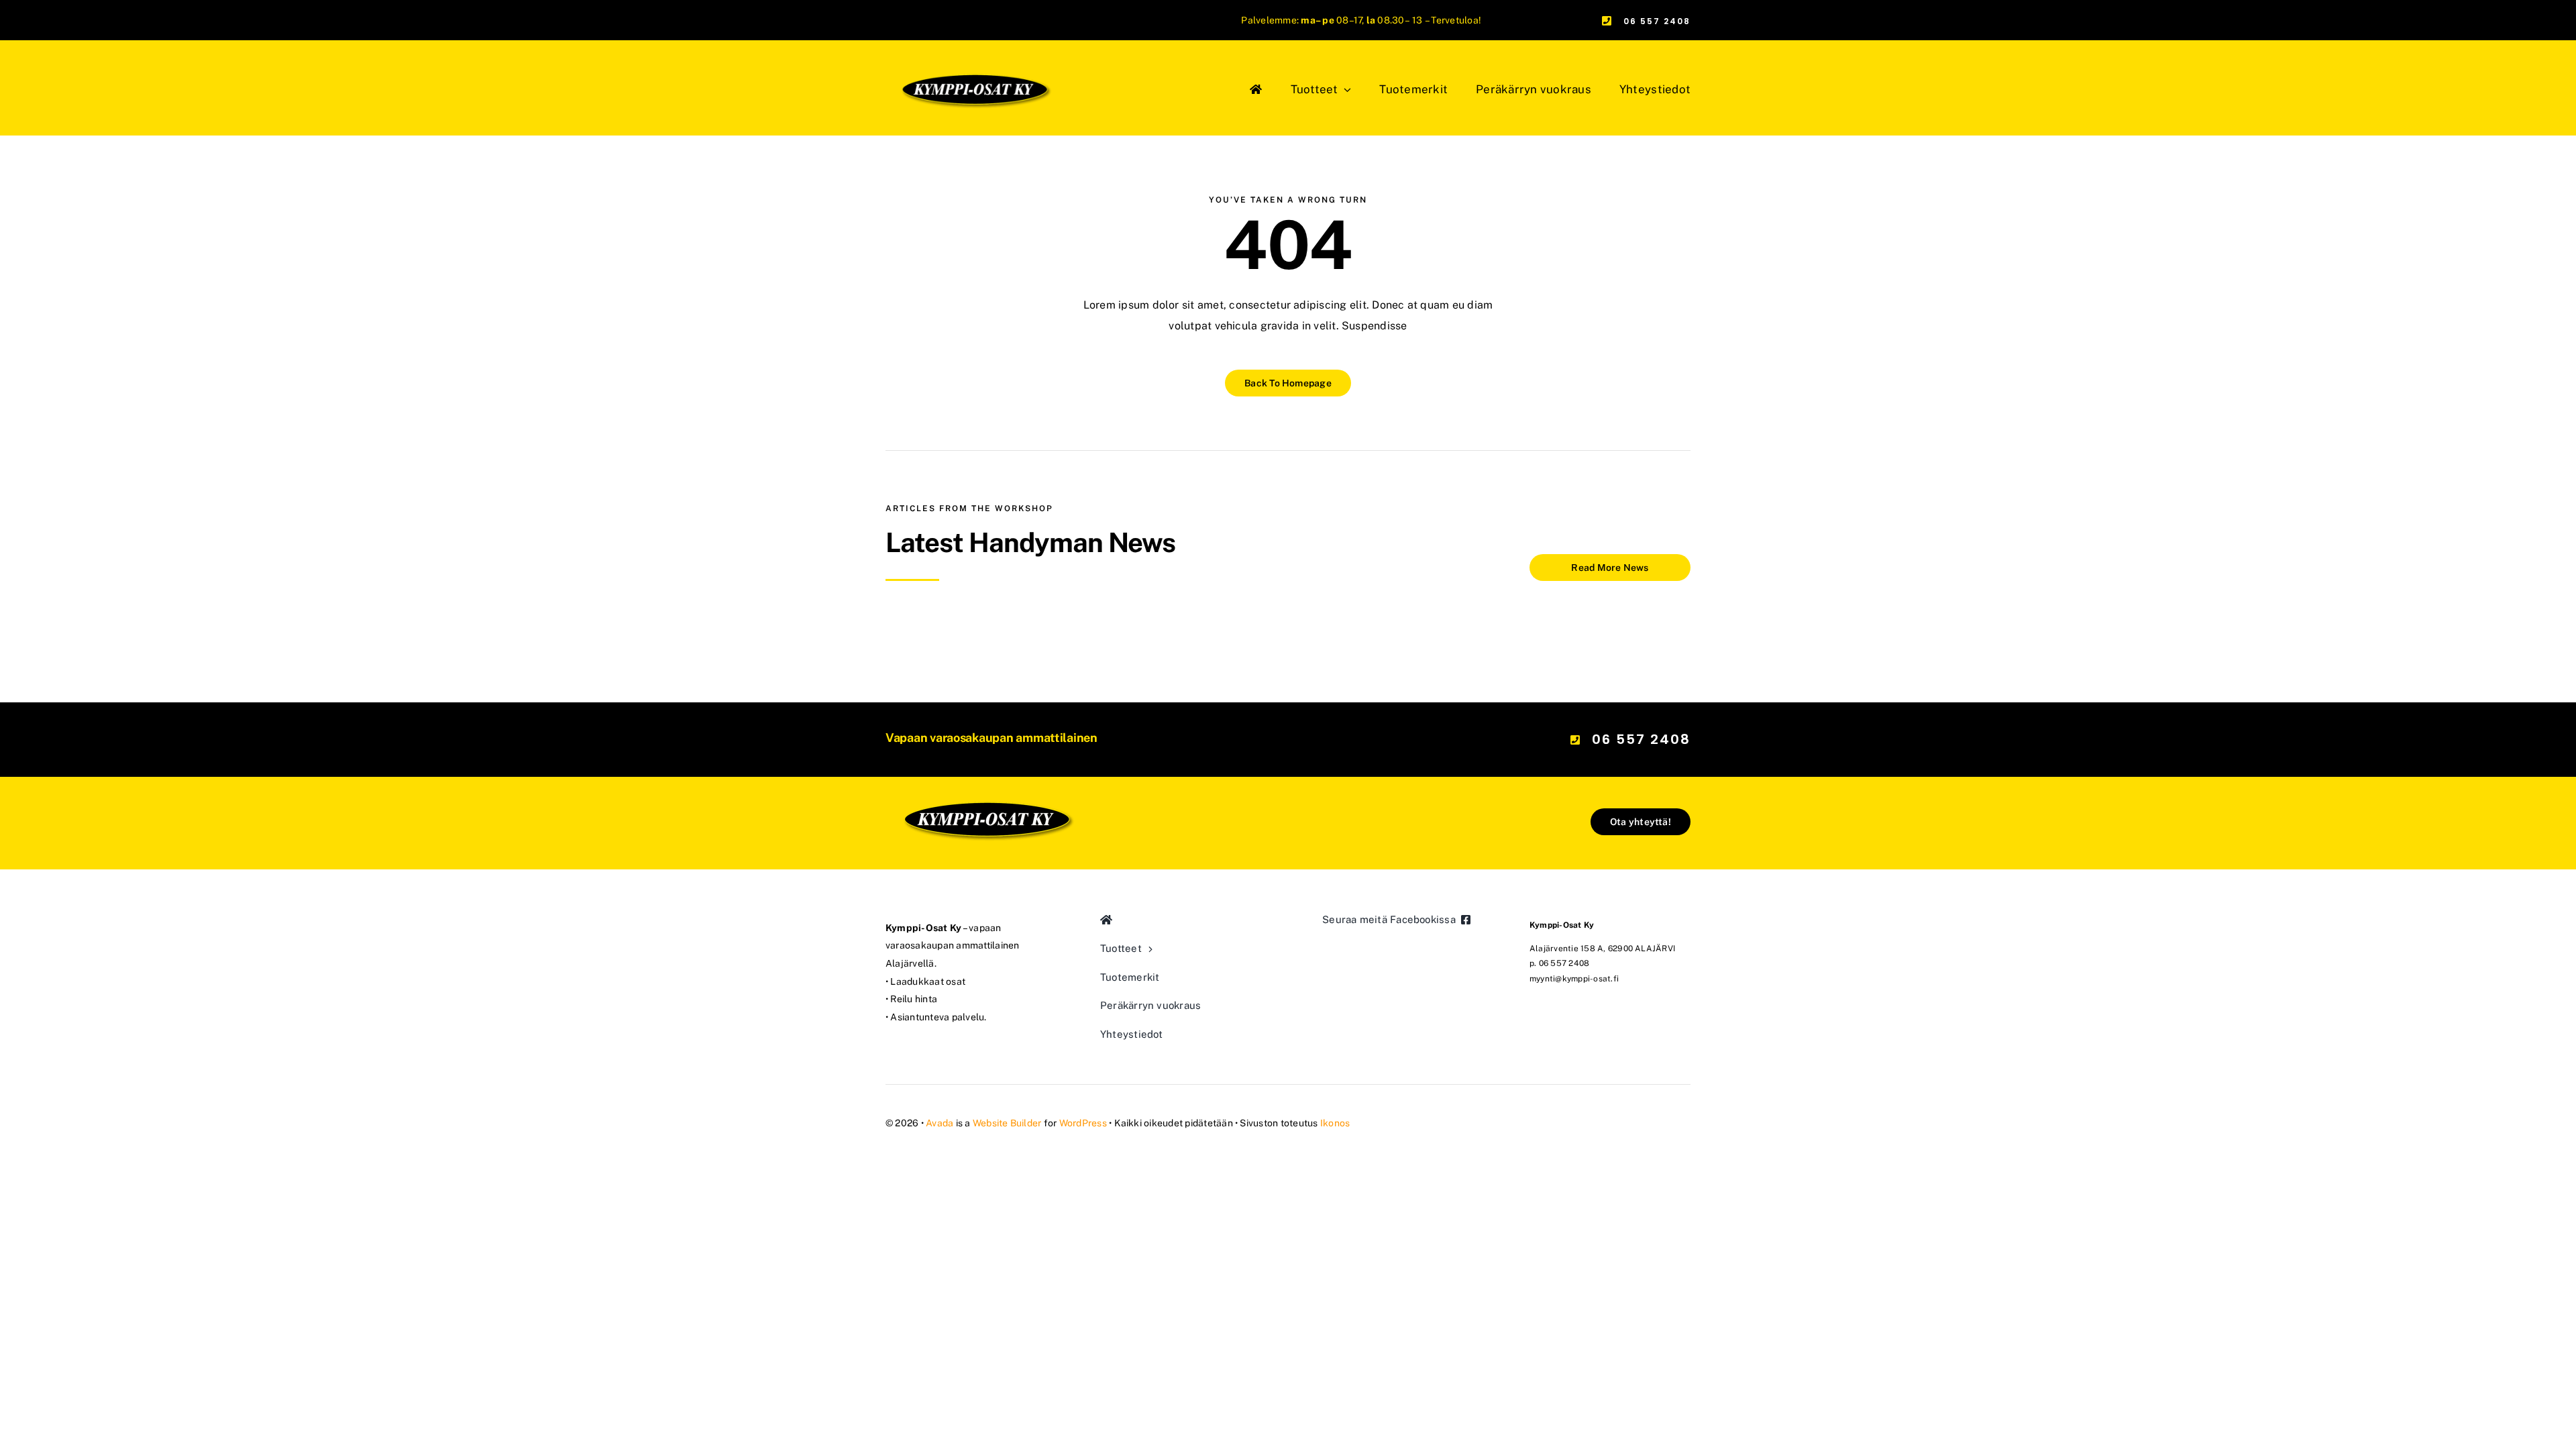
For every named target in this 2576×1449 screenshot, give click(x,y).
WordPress (1083, 1123)
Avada (940, 1123)
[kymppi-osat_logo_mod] (986, 753)
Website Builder (1007, 1123)
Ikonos (1335, 1123)
